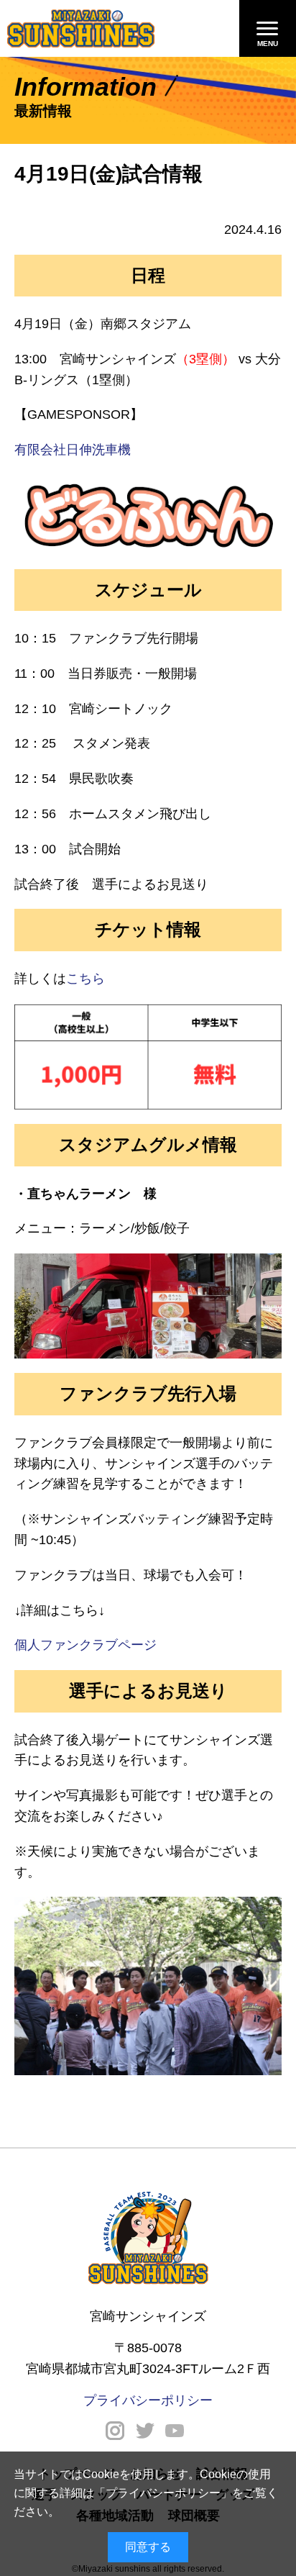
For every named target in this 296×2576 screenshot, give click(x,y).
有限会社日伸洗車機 (73, 450)
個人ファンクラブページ (85, 1645)
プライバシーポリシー (163, 2493)
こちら (85, 979)
